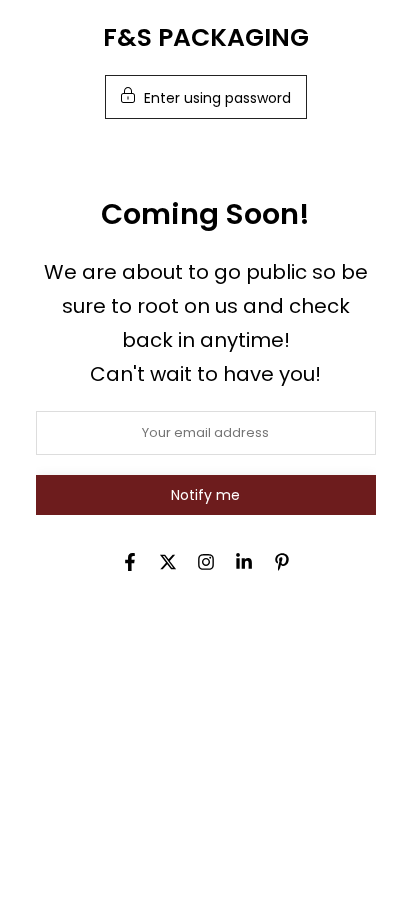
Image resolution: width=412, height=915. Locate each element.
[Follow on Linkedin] (244, 562)
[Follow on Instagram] (206, 562)
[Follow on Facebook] (130, 562)
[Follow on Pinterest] (282, 562)
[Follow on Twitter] (168, 562)
